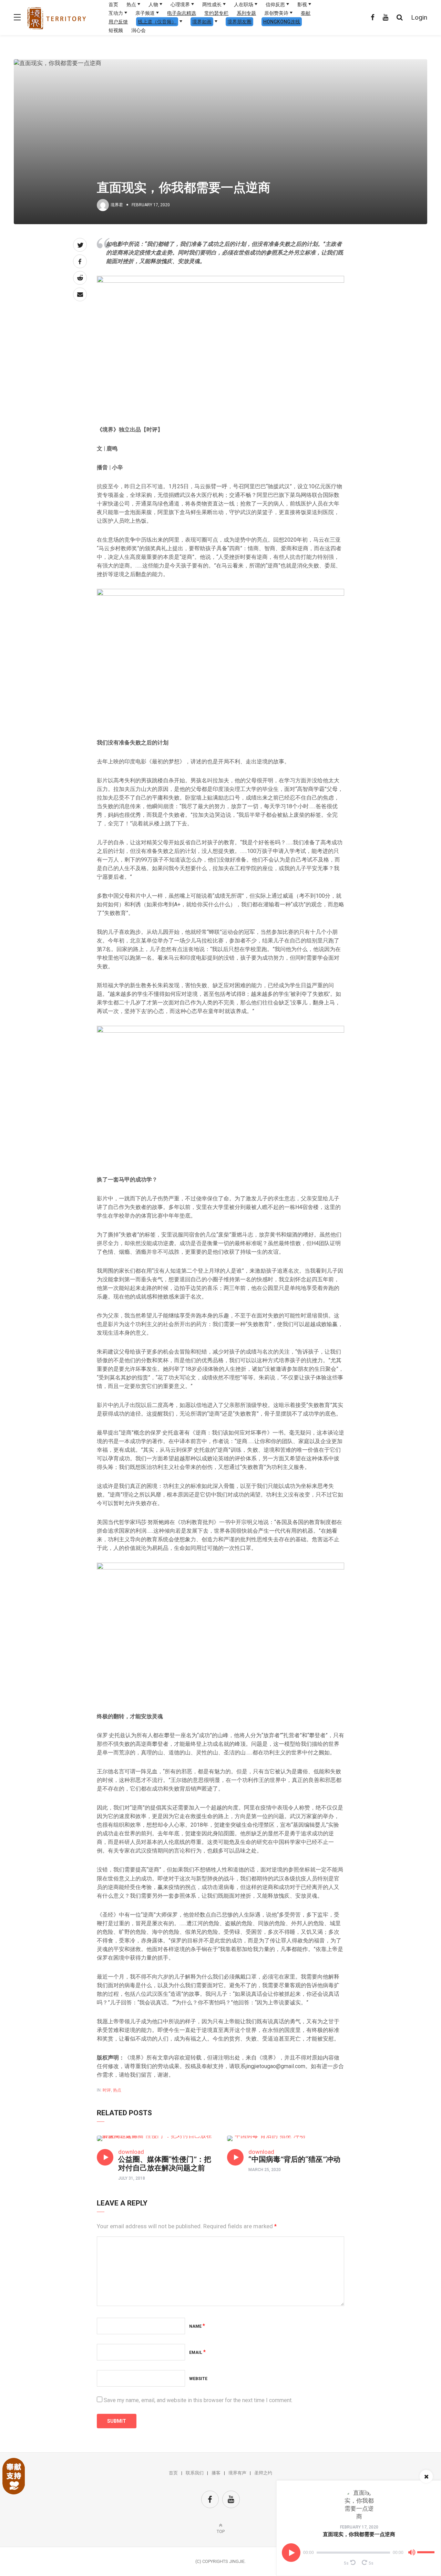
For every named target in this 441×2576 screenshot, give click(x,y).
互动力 (116, 13)
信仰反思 (275, 4)
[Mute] (412, 2554)
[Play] (291, 2553)
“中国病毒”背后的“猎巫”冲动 (294, 2159)
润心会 (139, 30)
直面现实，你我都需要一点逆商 (359, 2534)
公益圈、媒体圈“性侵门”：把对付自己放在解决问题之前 (165, 2164)
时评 (107, 2090)
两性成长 (212, 4)
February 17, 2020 (359, 2527)
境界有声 (237, 2473)
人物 (153, 4)
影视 (302, 4)
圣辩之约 (263, 2473)
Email (197, 2353)
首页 (113, 4)
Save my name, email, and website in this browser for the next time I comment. (198, 2400)
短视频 (116, 30)
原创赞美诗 (276, 13)
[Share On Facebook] (80, 261)
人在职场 (244, 4)
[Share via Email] (80, 294)
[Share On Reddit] (80, 278)
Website (198, 2379)
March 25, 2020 (265, 2170)
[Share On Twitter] (80, 245)
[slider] (427, 2549)
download (131, 2152)
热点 (131, 4)
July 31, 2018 (132, 2178)
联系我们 (195, 2473)
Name (197, 2326)
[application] (359, 2553)
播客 (216, 2473)
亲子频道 (145, 13)
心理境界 (180, 4)
